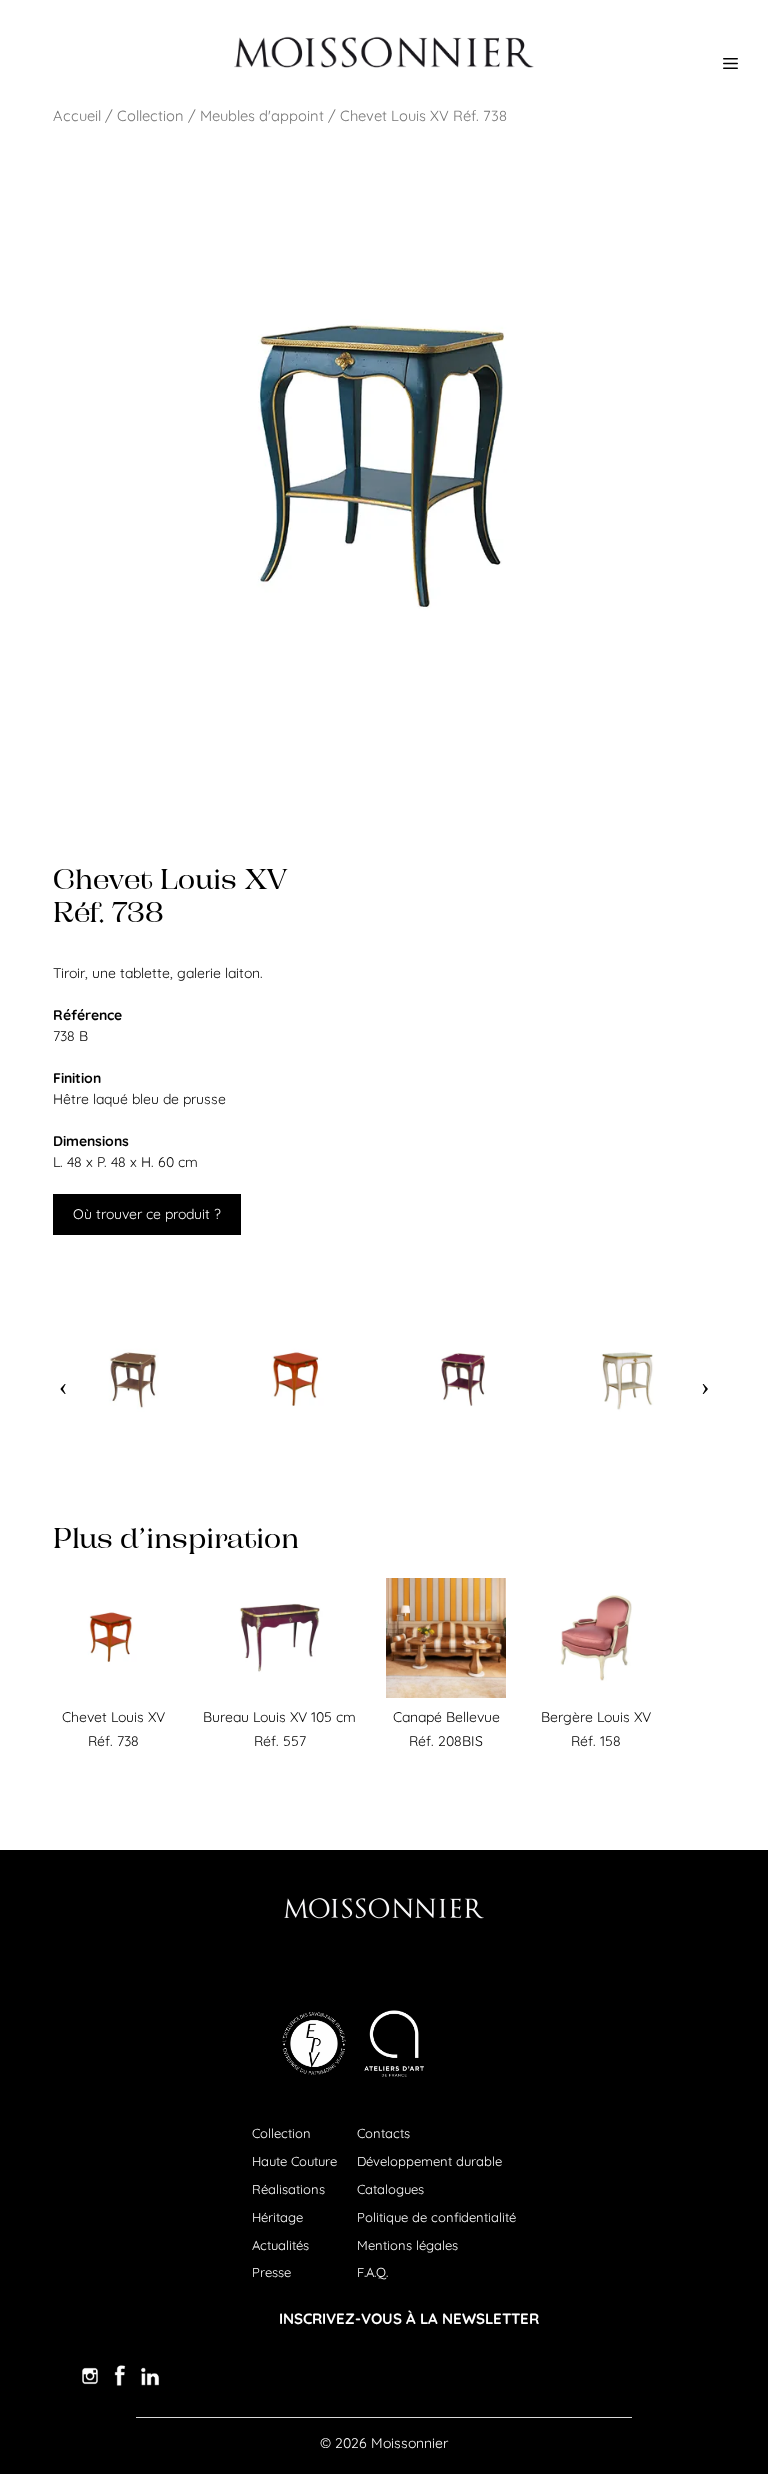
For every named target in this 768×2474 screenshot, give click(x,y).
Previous (63, 1380)
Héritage (277, 2217)
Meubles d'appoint (262, 115)
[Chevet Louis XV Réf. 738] (113, 1693)
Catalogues (390, 2189)
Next (705, 1380)
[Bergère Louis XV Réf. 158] (596, 1693)
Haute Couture (294, 2161)
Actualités (280, 2245)
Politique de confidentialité (436, 2217)
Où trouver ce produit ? (147, 1214)
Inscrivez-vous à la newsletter (409, 2318)
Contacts (383, 2133)
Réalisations (288, 2189)
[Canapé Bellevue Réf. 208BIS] (446, 1693)
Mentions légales (407, 2245)
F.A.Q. (372, 2272)
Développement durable (429, 2161)
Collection (150, 115)
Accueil (77, 115)
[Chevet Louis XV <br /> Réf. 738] (140, 1380)
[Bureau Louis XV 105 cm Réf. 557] (280, 1693)
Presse (271, 2272)
